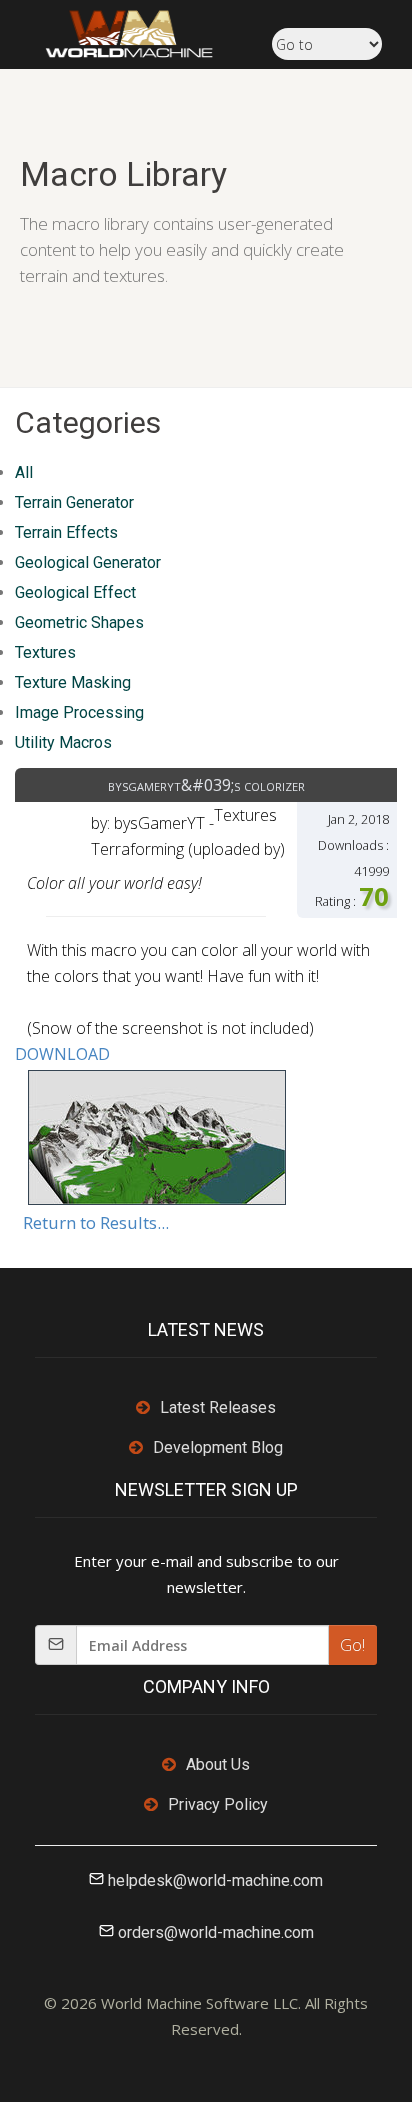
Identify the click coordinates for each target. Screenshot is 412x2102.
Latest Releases (218, 1407)
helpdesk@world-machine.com (215, 1880)
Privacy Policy (218, 1804)
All (24, 472)
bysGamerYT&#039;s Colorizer (206, 785)
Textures (45, 652)
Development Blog (218, 1447)
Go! (352, 1645)
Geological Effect (75, 592)
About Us (218, 1764)
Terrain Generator (74, 502)
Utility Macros (63, 742)
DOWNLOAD (62, 1054)
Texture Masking (73, 682)
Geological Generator (88, 562)
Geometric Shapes (79, 622)
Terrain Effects (66, 532)
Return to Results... (96, 1222)
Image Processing (79, 712)
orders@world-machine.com (216, 1932)
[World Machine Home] (119, 32)
